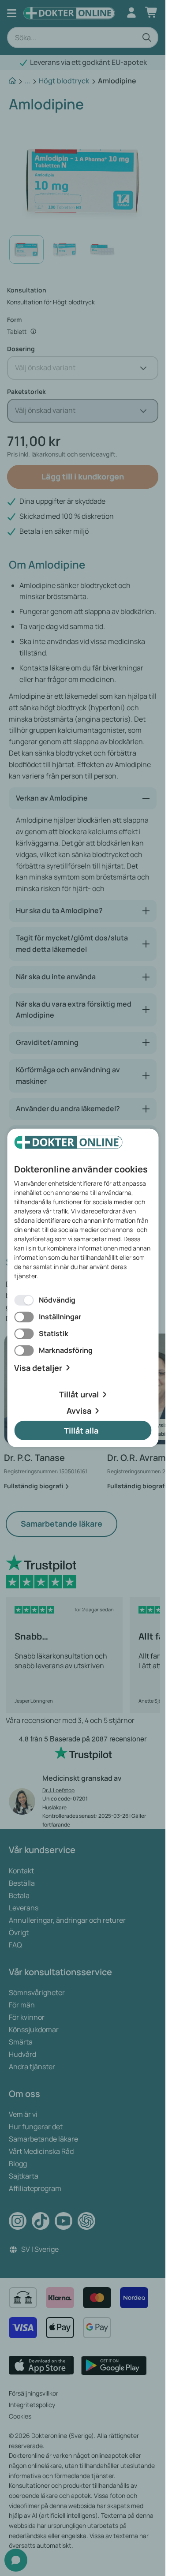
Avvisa (79, 1411)
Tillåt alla (81, 1430)
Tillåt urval (79, 1394)
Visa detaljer (38, 1368)
